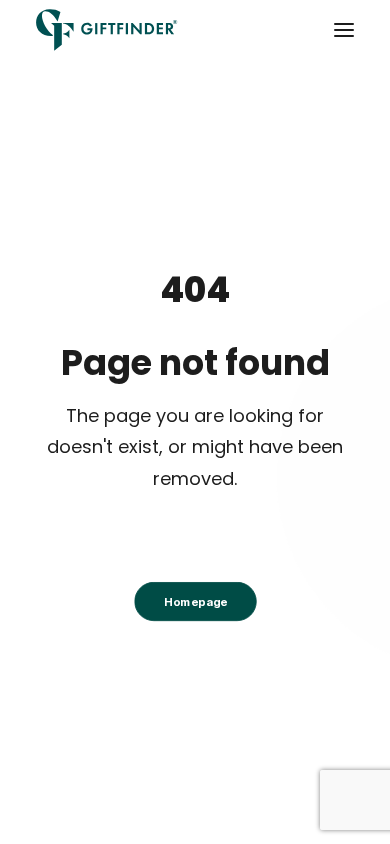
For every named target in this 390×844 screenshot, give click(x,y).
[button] (344, 30)
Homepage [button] (194, 602)
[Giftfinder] (107, 30)
